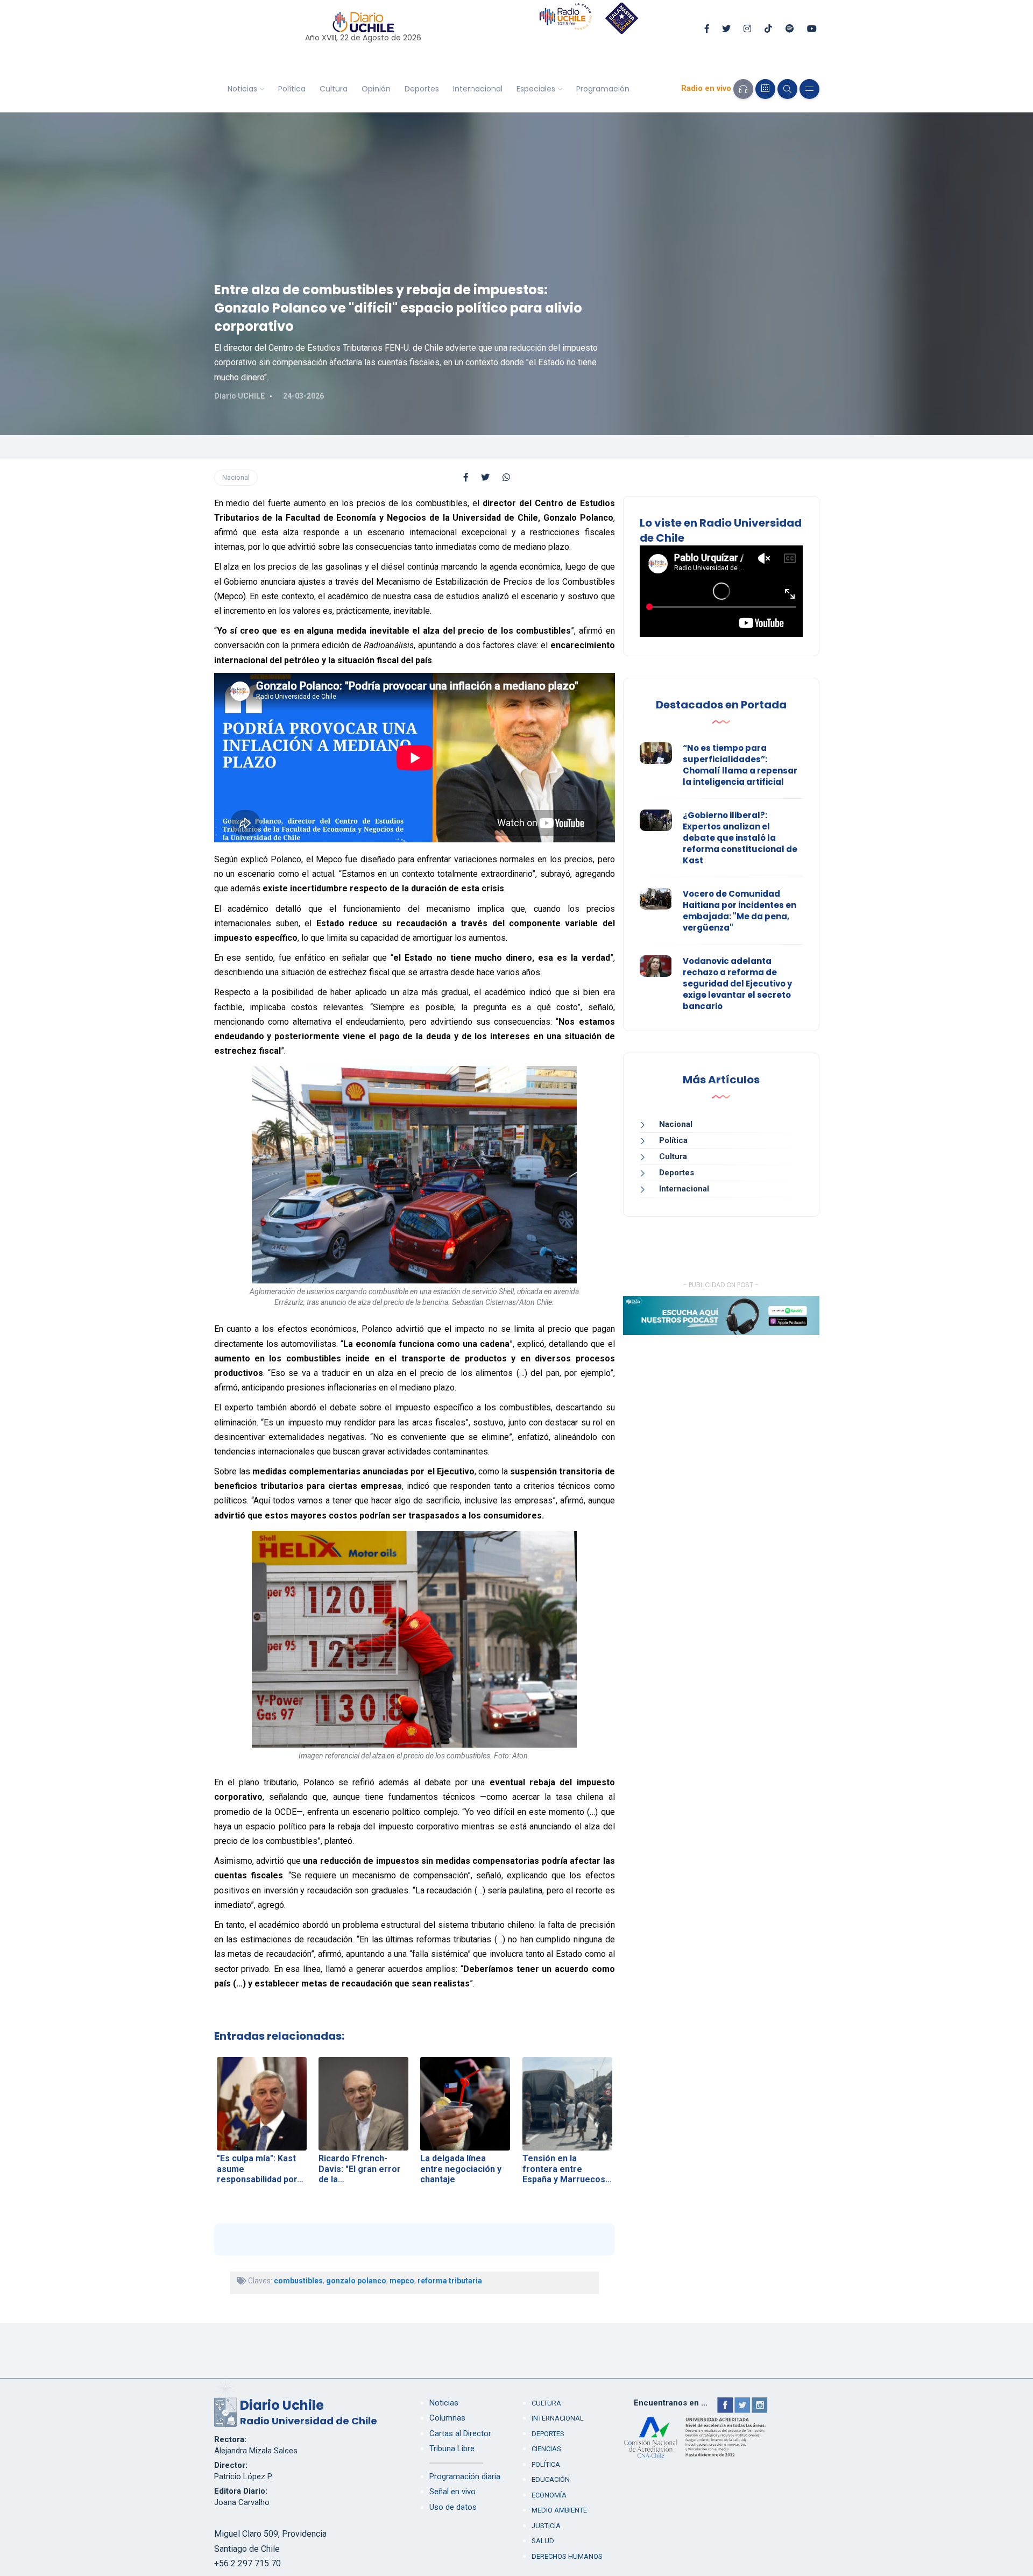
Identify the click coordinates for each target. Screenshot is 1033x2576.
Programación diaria (465, 2476)
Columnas (447, 2418)
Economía (549, 2495)
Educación (551, 2479)
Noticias (242, 89)
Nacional (236, 477)
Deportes (422, 89)
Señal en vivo (452, 2492)
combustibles (298, 2281)
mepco (402, 2281)
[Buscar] (787, 89)
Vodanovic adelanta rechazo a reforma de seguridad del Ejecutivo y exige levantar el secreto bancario (737, 984)
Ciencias (546, 2449)
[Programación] (765, 89)
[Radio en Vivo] (743, 89)
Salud (543, 2541)
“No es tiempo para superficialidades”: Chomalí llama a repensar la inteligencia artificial (740, 765)
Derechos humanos (567, 2556)
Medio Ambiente (559, 2510)
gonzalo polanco (356, 2281)
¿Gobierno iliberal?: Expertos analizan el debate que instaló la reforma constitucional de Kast (740, 838)
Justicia (546, 2526)
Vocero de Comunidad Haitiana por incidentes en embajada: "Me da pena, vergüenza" (740, 911)
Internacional (478, 89)
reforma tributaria (450, 2281)
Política (292, 89)
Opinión (376, 89)
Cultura (334, 89)
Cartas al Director (460, 2433)
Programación (603, 89)
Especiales (536, 89)
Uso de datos (453, 2507)
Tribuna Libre (452, 2449)
